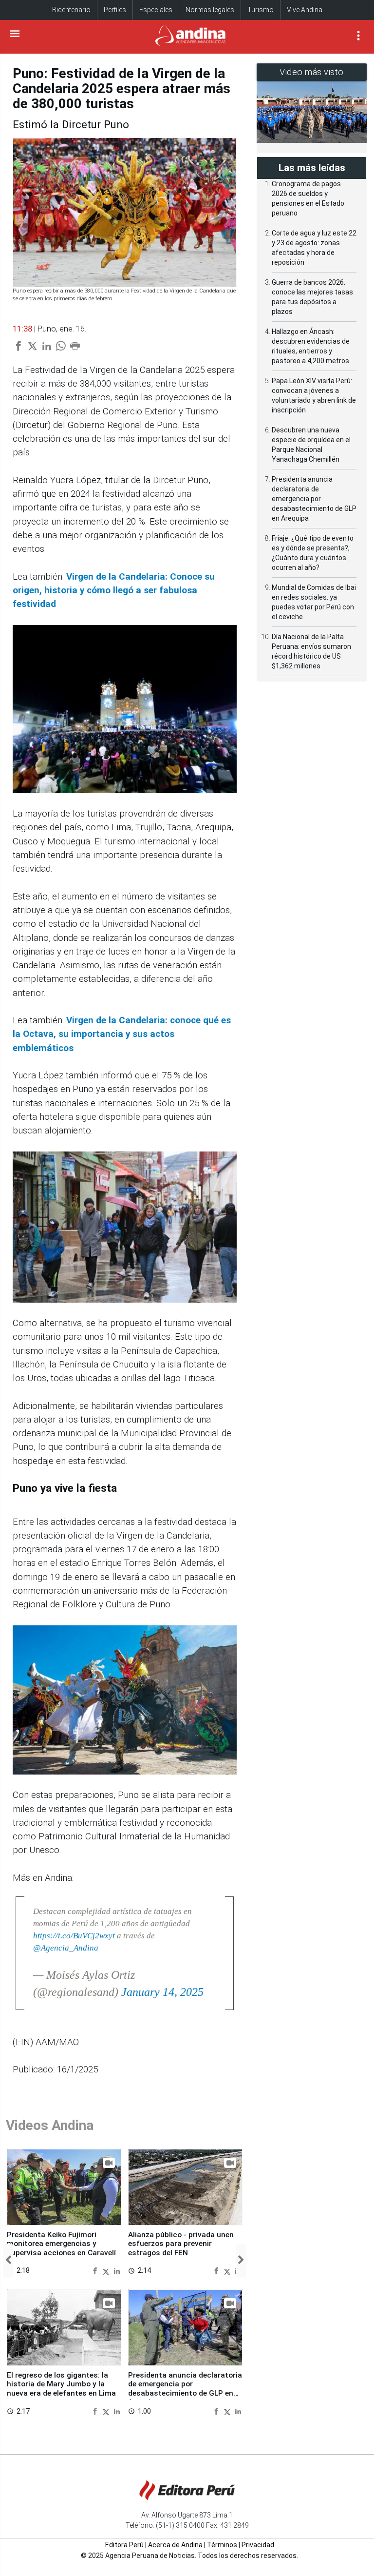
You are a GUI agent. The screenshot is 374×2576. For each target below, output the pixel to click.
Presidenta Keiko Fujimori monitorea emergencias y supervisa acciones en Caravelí (61, 2244)
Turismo (261, 10)
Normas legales (210, 10)
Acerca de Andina (175, 2545)
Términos (222, 2545)
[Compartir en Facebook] (96, 2271)
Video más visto (312, 72)
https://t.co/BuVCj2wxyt (74, 1936)
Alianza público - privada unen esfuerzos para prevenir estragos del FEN (181, 2244)
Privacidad (258, 2545)
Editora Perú (124, 2545)
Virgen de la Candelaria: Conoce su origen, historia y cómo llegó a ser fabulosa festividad (114, 591)
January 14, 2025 (162, 1992)
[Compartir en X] (107, 2271)
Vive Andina (305, 10)
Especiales (156, 10)
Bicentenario (71, 10)
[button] (8, 2260)
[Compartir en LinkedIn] (117, 2271)
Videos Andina (50, 2125)
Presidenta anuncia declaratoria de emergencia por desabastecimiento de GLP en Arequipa (185, 2389)
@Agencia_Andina (66, 1948)
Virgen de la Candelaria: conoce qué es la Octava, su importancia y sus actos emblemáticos (122, 1034)
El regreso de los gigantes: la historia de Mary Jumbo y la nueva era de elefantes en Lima (61, 2384)
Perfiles (115, 10)
